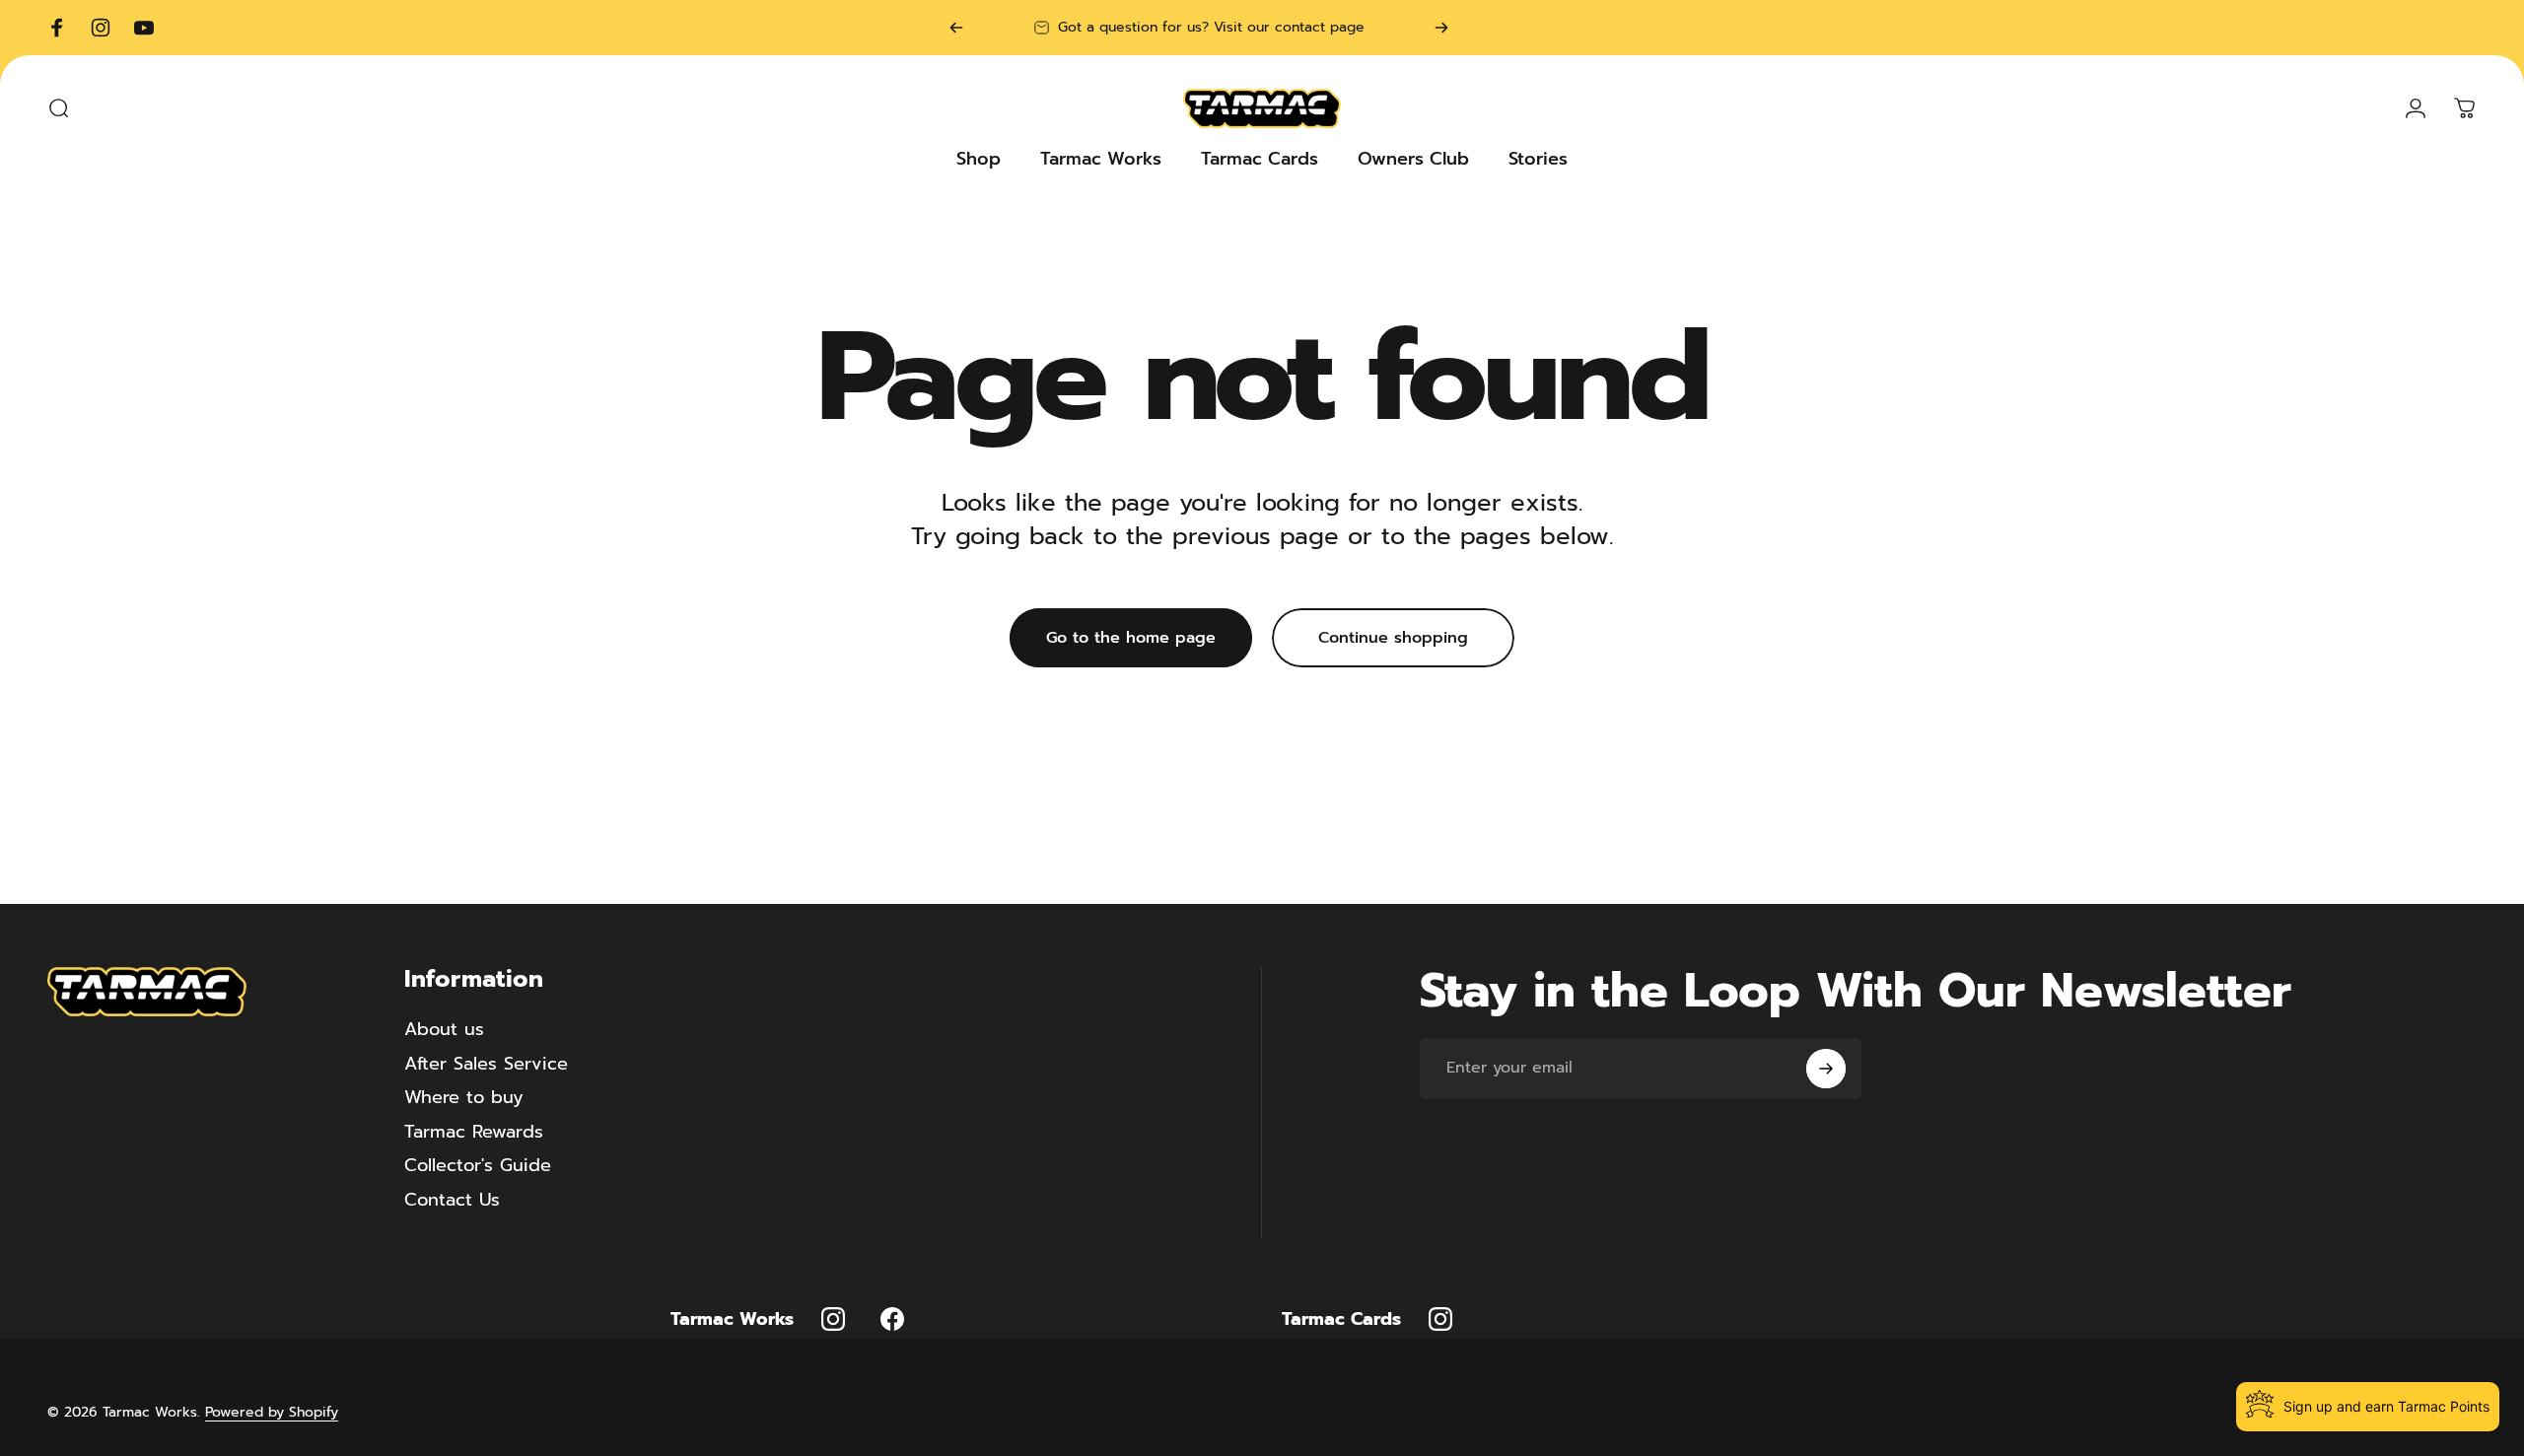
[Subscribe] (1826, 1069)
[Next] (1441, 28)
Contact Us (452, 1200)
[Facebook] (892, 1319)
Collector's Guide (478, 1166)
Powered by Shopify (272, 1412)
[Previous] (956, 28)
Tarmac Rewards (474, 1132)
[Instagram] (833, 1319)
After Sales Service (486, 1064)
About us (444, 1030)
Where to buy (464, 1098)
